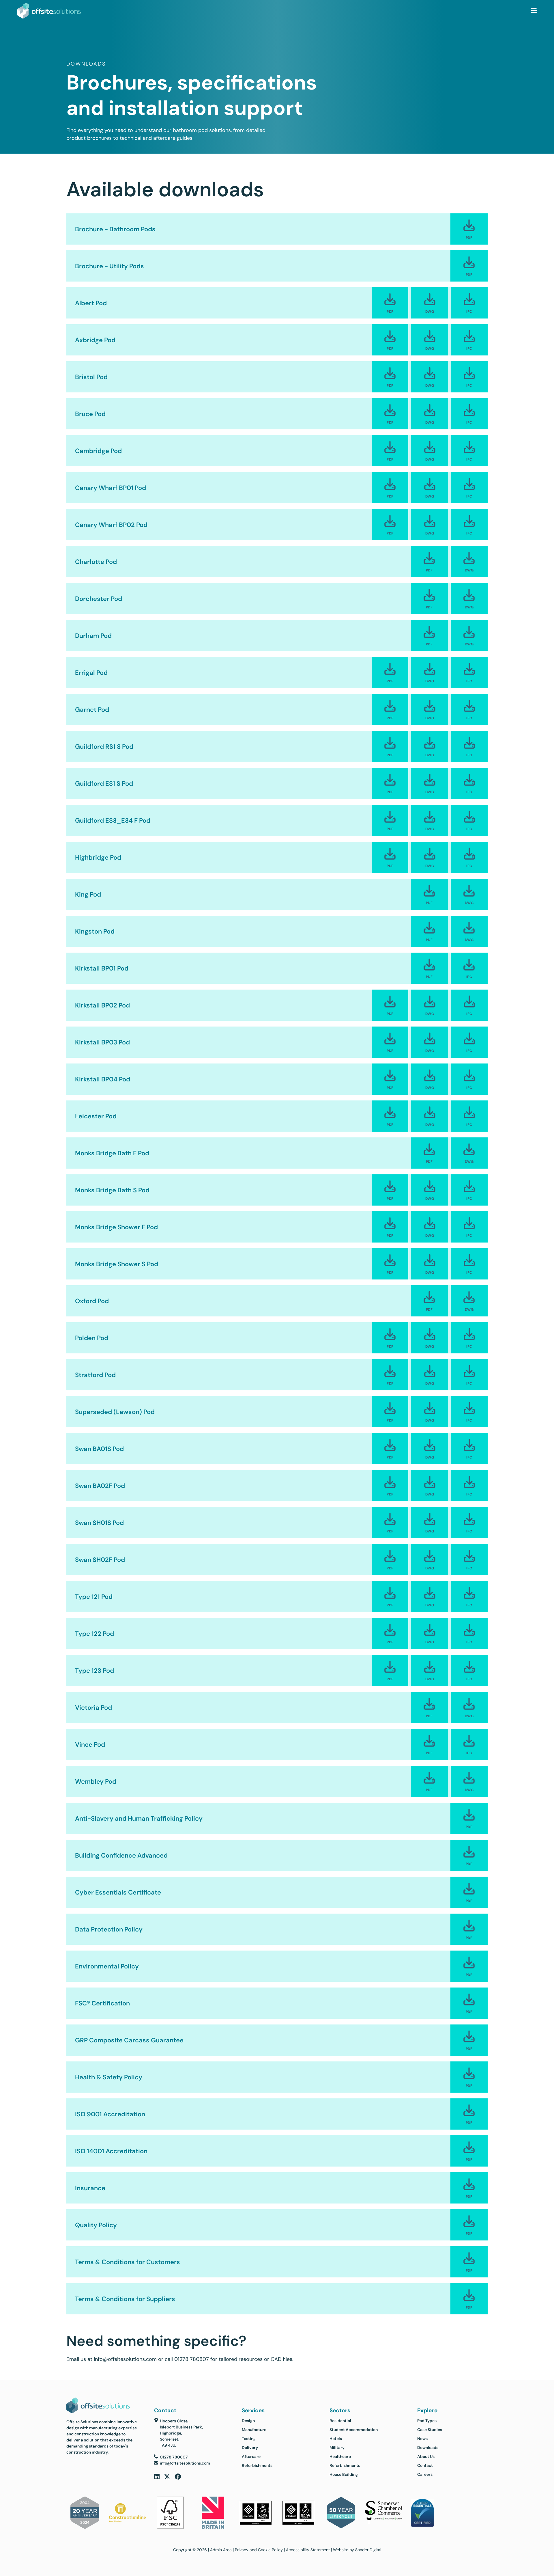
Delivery (250, 2448)
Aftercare (251, 2456)
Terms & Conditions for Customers (128, 2262)
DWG (430, 311)
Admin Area (221, 2550)
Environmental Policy (107, 1966)
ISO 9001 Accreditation (110, 2114)
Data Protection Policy (109, 1929)
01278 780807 (192, 2359)
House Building (344, 2474)
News (422, 2439)
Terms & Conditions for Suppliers (125, 2299)
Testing (249, 2439)
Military (337, 2448)
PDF (469, 238)
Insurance (90, 2188)
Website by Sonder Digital (357, 2550)
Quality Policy (96, 2225)
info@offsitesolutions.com (125, 2359)
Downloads (428, 2448)
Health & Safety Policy (109, 2077)
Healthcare (340, 2456)
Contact (425, 2465)
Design (248, 2421)
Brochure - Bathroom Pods (115, 229)
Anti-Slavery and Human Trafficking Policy (139, 1818)
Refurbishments (257, 2465)
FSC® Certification (102, 2003)
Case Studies (430, 2430)
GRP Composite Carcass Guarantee (129, 2040)
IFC (469, 311)
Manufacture (254, 2430)
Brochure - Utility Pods (110, 266)
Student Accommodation (354, 2430)
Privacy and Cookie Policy (259, 2550)
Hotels (336, 2439)
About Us (426, 2456)
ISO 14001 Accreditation (111, 2151)
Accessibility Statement (308, 2550)
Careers (425, 2474)
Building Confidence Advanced (121, 1855)
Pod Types (427, 2421)
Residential (340, 2421)
